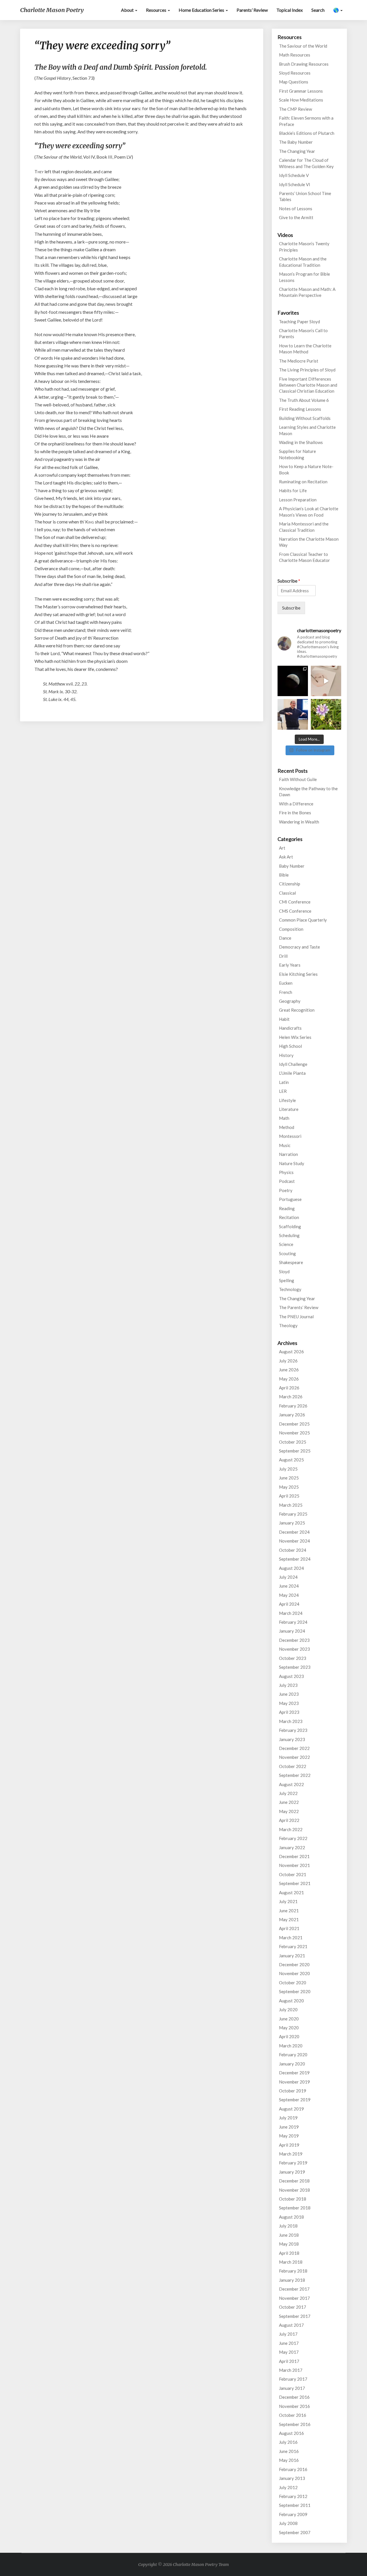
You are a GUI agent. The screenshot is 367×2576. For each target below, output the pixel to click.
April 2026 (289, 1388)
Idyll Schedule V (294, 175)
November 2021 (294, 1865)
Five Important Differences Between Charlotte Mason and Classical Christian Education (308, 385)
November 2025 (294, 1433)
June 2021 (289, 1911)
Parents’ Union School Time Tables (305, 196)
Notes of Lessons (296, 209)
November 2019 (294, 2082)
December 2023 (294, 1640)
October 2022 (293, 1766)
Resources (157, 10)
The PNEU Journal (296, 1317)
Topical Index (290, 10)
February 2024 (293, 1622)
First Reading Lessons (300, 409)
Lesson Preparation (298, 500)
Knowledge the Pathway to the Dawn (308, 792)
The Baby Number (296, 142)
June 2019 (289, 2127)
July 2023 (288, 1685)
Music (285, 1145)
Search (318, 10)
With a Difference (296, 804)
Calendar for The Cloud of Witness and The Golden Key (306, 163)
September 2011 (295, 2505)
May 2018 (289, 2244)
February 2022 (293, 1838)
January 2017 (292, 2388)
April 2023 (289, 1712)
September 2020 (295, 1991)
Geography (290, 1001)
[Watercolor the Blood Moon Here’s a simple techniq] (326, 681)
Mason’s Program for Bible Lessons (304, 277)
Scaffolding (290, 1226)
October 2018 (293, 2199)
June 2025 (289, 1478)
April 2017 (289, 2361)
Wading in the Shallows (301, 442)
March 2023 (291, 1721)
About (128, 10)
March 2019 (291, 2154)
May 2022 (289, 1811)
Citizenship (290, 884)
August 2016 (291, 2433)
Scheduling (289, 1235)
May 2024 (289, 1595)
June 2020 (289, 2019)
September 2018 (295, 2208)
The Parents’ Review (299, 1307)
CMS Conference (295, 911)
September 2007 (295, 2532)
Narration (288, 1154)
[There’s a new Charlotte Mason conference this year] (293, 714)
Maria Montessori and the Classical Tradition (304, 527)
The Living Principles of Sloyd (307, 370)
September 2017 (295, 2316)
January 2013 (292, 2478)
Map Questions (294, 82)
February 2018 (293, 2271)
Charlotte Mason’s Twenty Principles (304, 247)
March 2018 (291, 2262)
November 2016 (294, 2406)
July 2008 (288, 2523)
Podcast (287, 1181)
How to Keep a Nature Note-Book (306, 469)
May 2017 (289, 2352)
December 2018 (294, 2181)
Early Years (290, 965)
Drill (283, 956)
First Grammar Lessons (301, 91)
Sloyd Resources (295, 73)
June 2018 (289, 2235)
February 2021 (293, 1946)
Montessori (290, 1136)
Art (282, 848)
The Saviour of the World (303, 46)
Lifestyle (287, 1100)
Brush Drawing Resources (304, 64)
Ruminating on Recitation (303, 482)
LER (283, 1091)
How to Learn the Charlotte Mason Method (305, 349)
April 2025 (289, 1496)
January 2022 (292, 1847)
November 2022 (294, 1757)
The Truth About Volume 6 (304, 400)
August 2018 (291, 2217)
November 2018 (294, 2190)
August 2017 (291, 2325)
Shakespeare (291, 1262)
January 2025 (292, 1523)
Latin (284, 1082)
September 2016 (295, 2424)
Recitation (289, 1217)
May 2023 (289, 1703)
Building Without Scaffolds (305, 418)
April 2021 (289, 1928)
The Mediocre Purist (299, 361)
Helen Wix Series (295, 1037)
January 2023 (292, 1739)
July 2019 (288, 2118)
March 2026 (291, 1397)
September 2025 (295, 1451)
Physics (286, 1172)
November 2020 (294, 1973)
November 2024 (294, 1541)
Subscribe (289, 581)
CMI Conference (295, 902)
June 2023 (289, 1694)
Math (284, 1118)
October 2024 (293, 1550)
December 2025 (294, 1424)
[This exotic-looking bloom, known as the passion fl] (326, 714)
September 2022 (295, 1775)
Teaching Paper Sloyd (299, 322)
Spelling (287, 1280)
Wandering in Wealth (299, 822)
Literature (289, 1109)
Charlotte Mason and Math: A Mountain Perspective (307, 292)
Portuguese (290, 1199)
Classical (287, 893)
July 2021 (288, 1901)
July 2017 (288, 2334)
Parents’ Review (252, 10)
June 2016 (289, 2451)
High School (290, 1046)
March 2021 (291, 1938)
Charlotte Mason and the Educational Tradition (303, 262)
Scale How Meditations (301, 100)
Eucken (286, 983)
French (286, 992)
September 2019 (295, 2100)
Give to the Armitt (296, 217)
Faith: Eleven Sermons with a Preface (306, 121)
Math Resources (295, 55)
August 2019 (291, 2109)
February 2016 (293, 2469)
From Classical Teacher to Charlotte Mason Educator (304, 557)
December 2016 (294, 2397)
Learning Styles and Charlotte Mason (307, 430)
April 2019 (289, 2145)
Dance (285, 938)
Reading (287, 1208)
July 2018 (288, 2226)
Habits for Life (293, 490)
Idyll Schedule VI (295, 184)
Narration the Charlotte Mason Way (309, 542)
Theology (288, 1325)
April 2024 (289, 1604)
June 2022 (289, 1802)
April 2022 (289, 1820)
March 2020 (291, 2046)
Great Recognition (297, 1010)
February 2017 (293, 2379)
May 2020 (289, 2028)
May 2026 (289, 1379)
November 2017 (294, 2298)
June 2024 (289, 1586)
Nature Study (292, 1163)
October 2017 (293, 2307)
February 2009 (293, 2514)
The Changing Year (297, 151)
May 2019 (289, 2136)
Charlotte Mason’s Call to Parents (303, 333)
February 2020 (293, 2055)
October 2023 (293, 1658)
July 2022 (288, 1793)
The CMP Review (295, 109)
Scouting (287, 1253)
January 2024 (292, 1631)
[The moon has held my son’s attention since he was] (293, 681)
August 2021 (291, 1892)
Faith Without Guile (298, 779)
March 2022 (291, 1829)
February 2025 (293, 1514)
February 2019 (293, 2163)
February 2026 (293, 1406)
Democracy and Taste (299, 947)
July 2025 (288, 1469)
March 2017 (291, 2370)
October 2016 (293, 2415)
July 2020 (288, 2010)
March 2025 (291, 1505)
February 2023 (293, 1730)
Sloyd (284, 1272)
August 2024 (291, 1568)
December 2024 (294, 1532)
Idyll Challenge (293, 1064)
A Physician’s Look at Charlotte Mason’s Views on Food (309, 512)
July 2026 (288, 1361)
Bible (284, 875)
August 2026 (291, 1352)
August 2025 (291, 1460)
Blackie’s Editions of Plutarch (307, 133)
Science (286, 1244)
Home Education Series (202, 10)
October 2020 (293, 1983)
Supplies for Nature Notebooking (297, 454)
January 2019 (292, 2172)
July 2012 (288, 2487)
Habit (284, 1019)
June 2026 (289, 1370)
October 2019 (293, 2091)
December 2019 (294, 2073)
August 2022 (291, 1784)
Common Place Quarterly (303, 920)
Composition (291, 929)
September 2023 (295, 1667)
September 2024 (295, 1559)
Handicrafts (290, 1028)
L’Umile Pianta (292, 1073)
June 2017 (289, 2343)
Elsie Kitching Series (298, 974)
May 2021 (289, 1919)
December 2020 (294, 1964)
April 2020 (289, 2036)
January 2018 (292, 2280)
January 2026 (292, 1415)
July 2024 (288, 1577)
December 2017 (294, 2289)
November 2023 (294, 1649)
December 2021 (294, 1856)
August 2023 (291, 1676)
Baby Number (292, 866)
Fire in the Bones (295, 813)
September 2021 (295, 1883)
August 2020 (291, 2001)
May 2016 (289, 2460)
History (286, 1055)
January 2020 (292, 2064)
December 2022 (294, 1748)
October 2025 (293, 1442)
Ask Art (286, 857)
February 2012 (293, 2496)
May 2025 (289, 1487)
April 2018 (289, 2253)
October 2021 (293, 1874)
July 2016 (288, 2442)
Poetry (286, 1190)
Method (287, 1127)
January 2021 (292, 1956)
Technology (290, 1289)
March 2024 (291, 1613)
